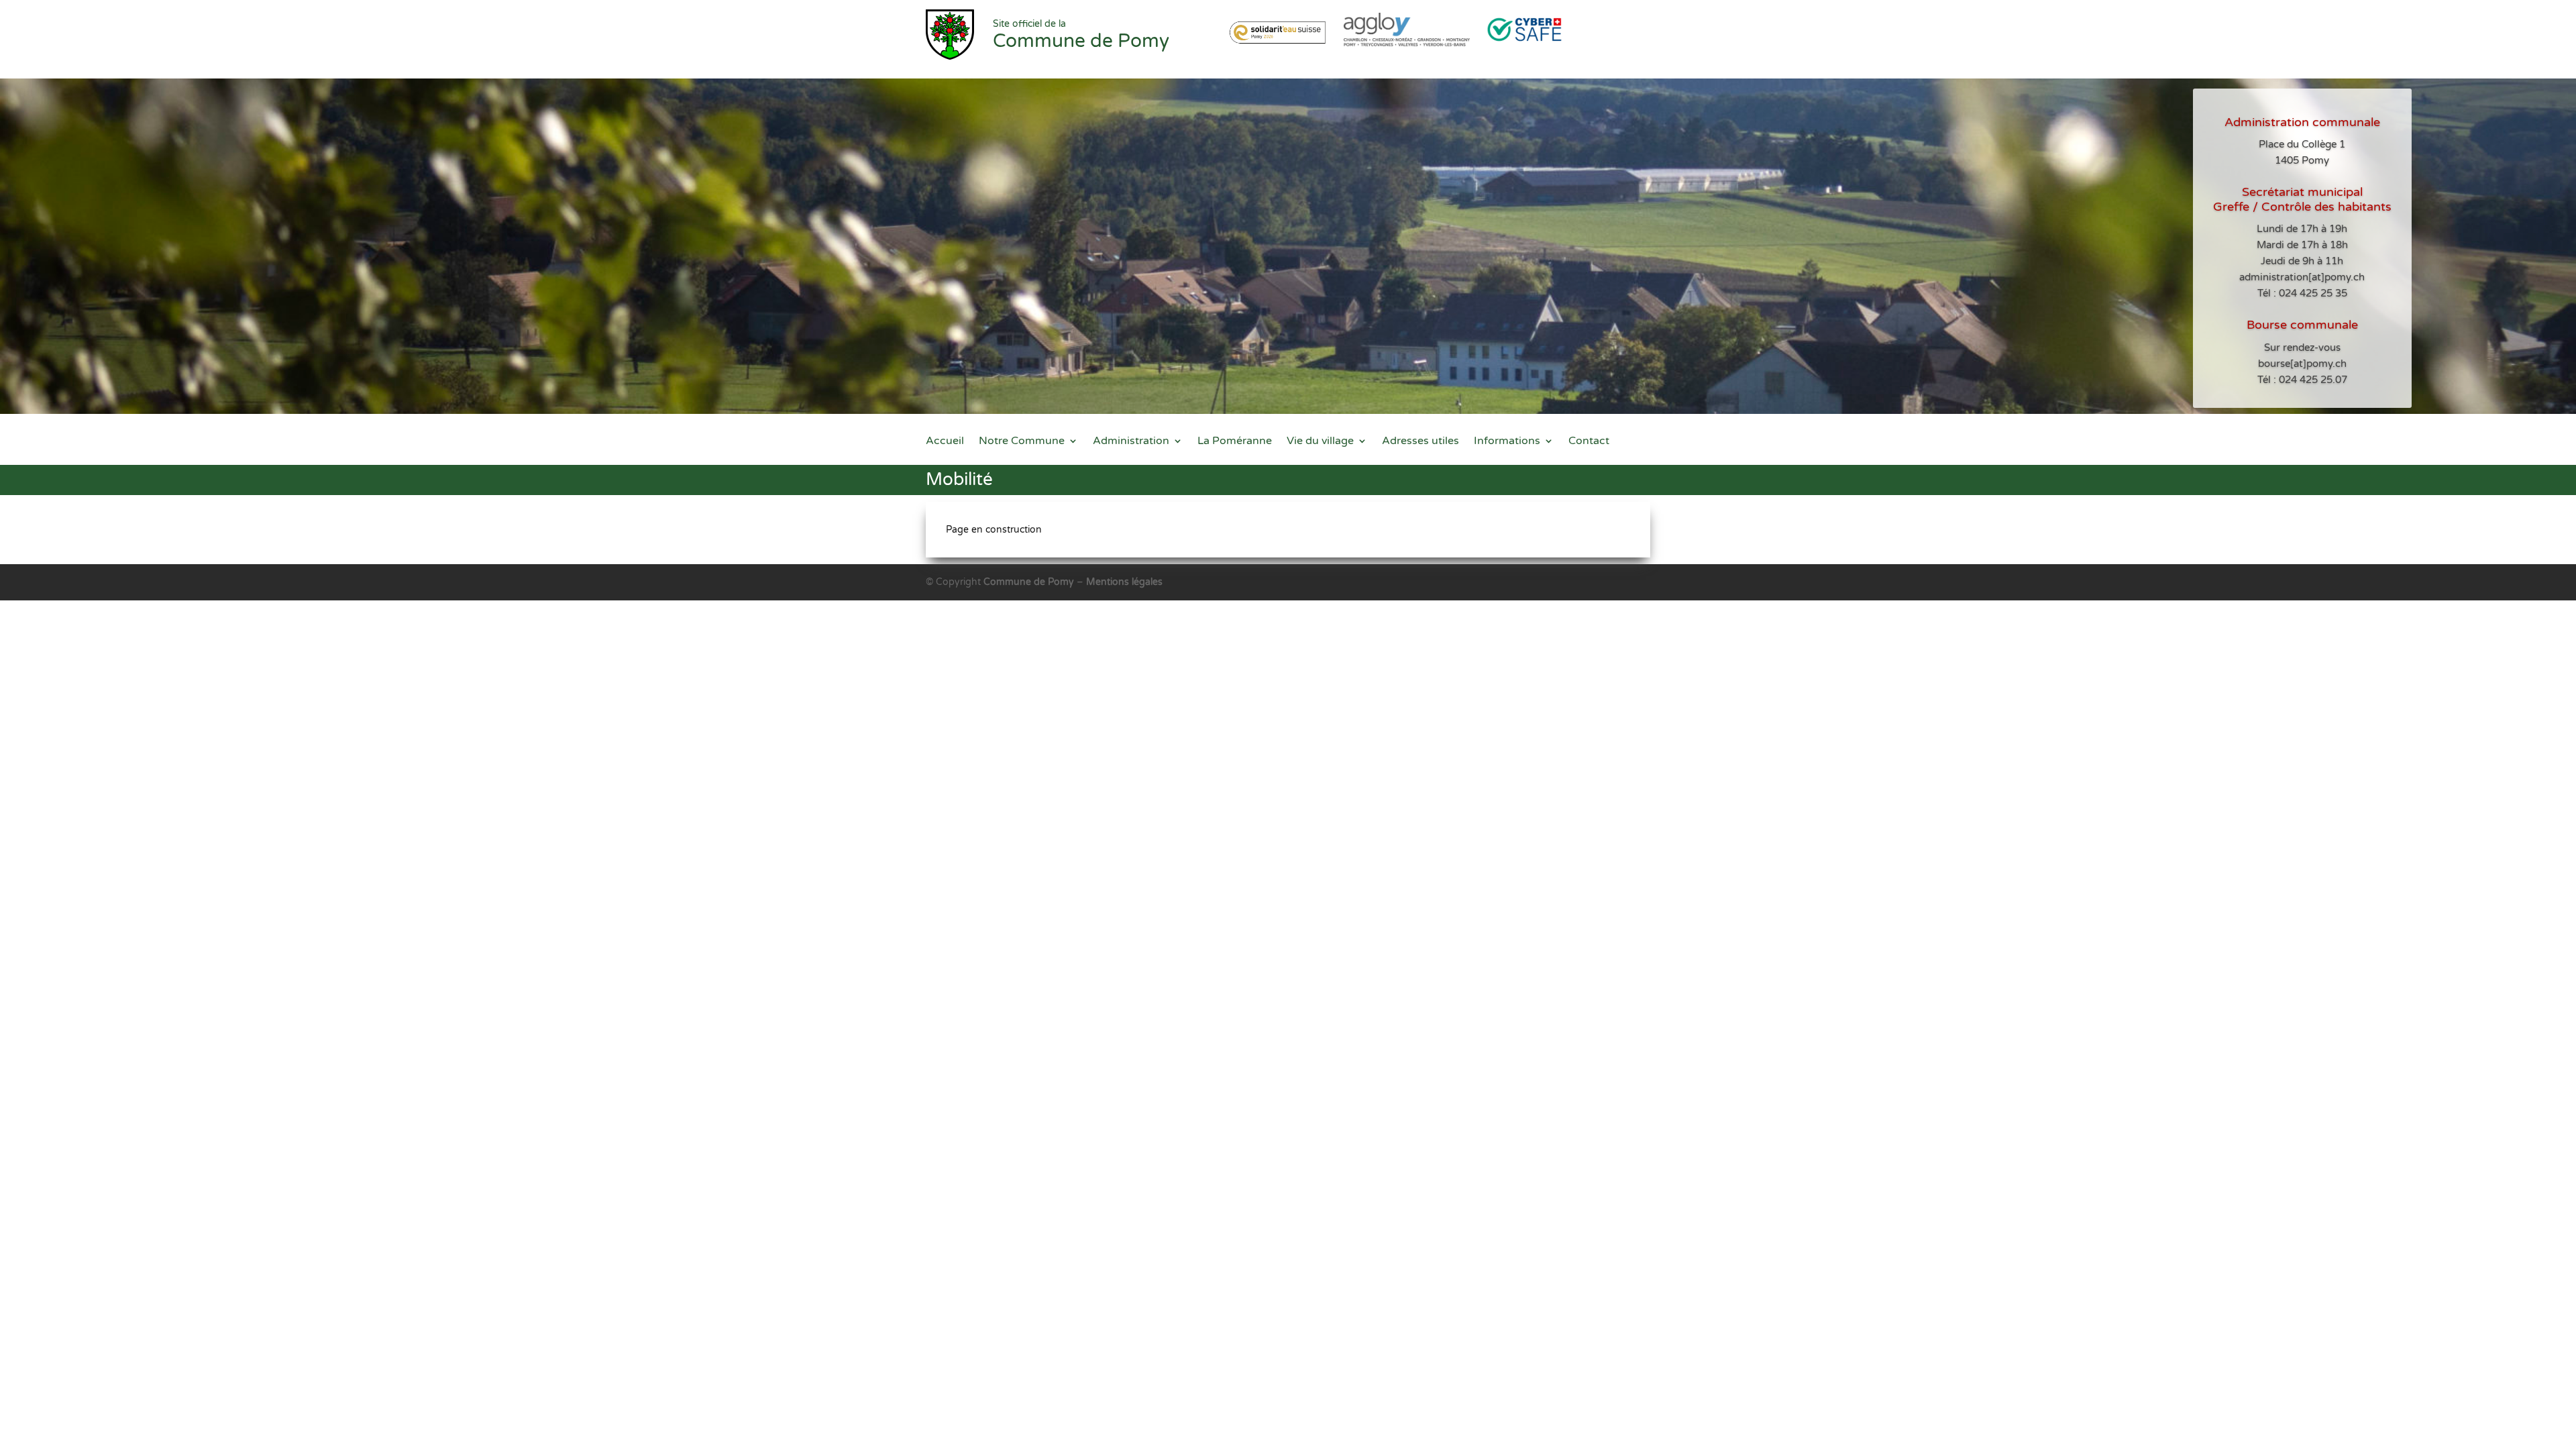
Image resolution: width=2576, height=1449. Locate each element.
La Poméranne (1235, 442)
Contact (1589, 442)
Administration (1131, 442)
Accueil (945, 442)
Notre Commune (1022, 442)
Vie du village (1320, 442)
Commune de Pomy (1030, 582)
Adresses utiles (1420, 442)
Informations (1507, 442)
